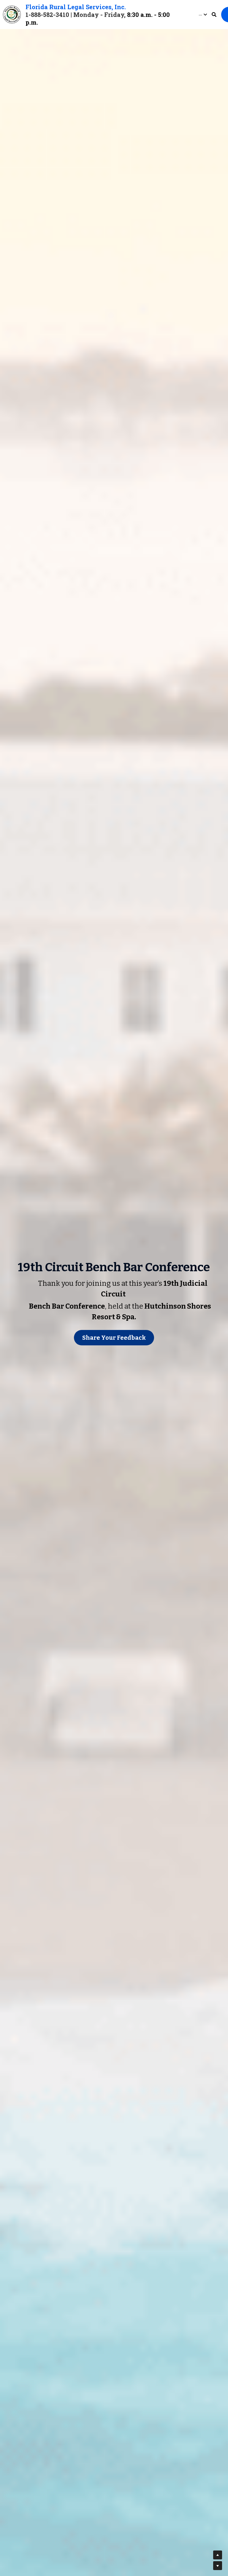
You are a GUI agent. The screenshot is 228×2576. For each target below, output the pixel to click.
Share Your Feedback (114, 1338)
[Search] (214, 15)
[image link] (12, 14)
